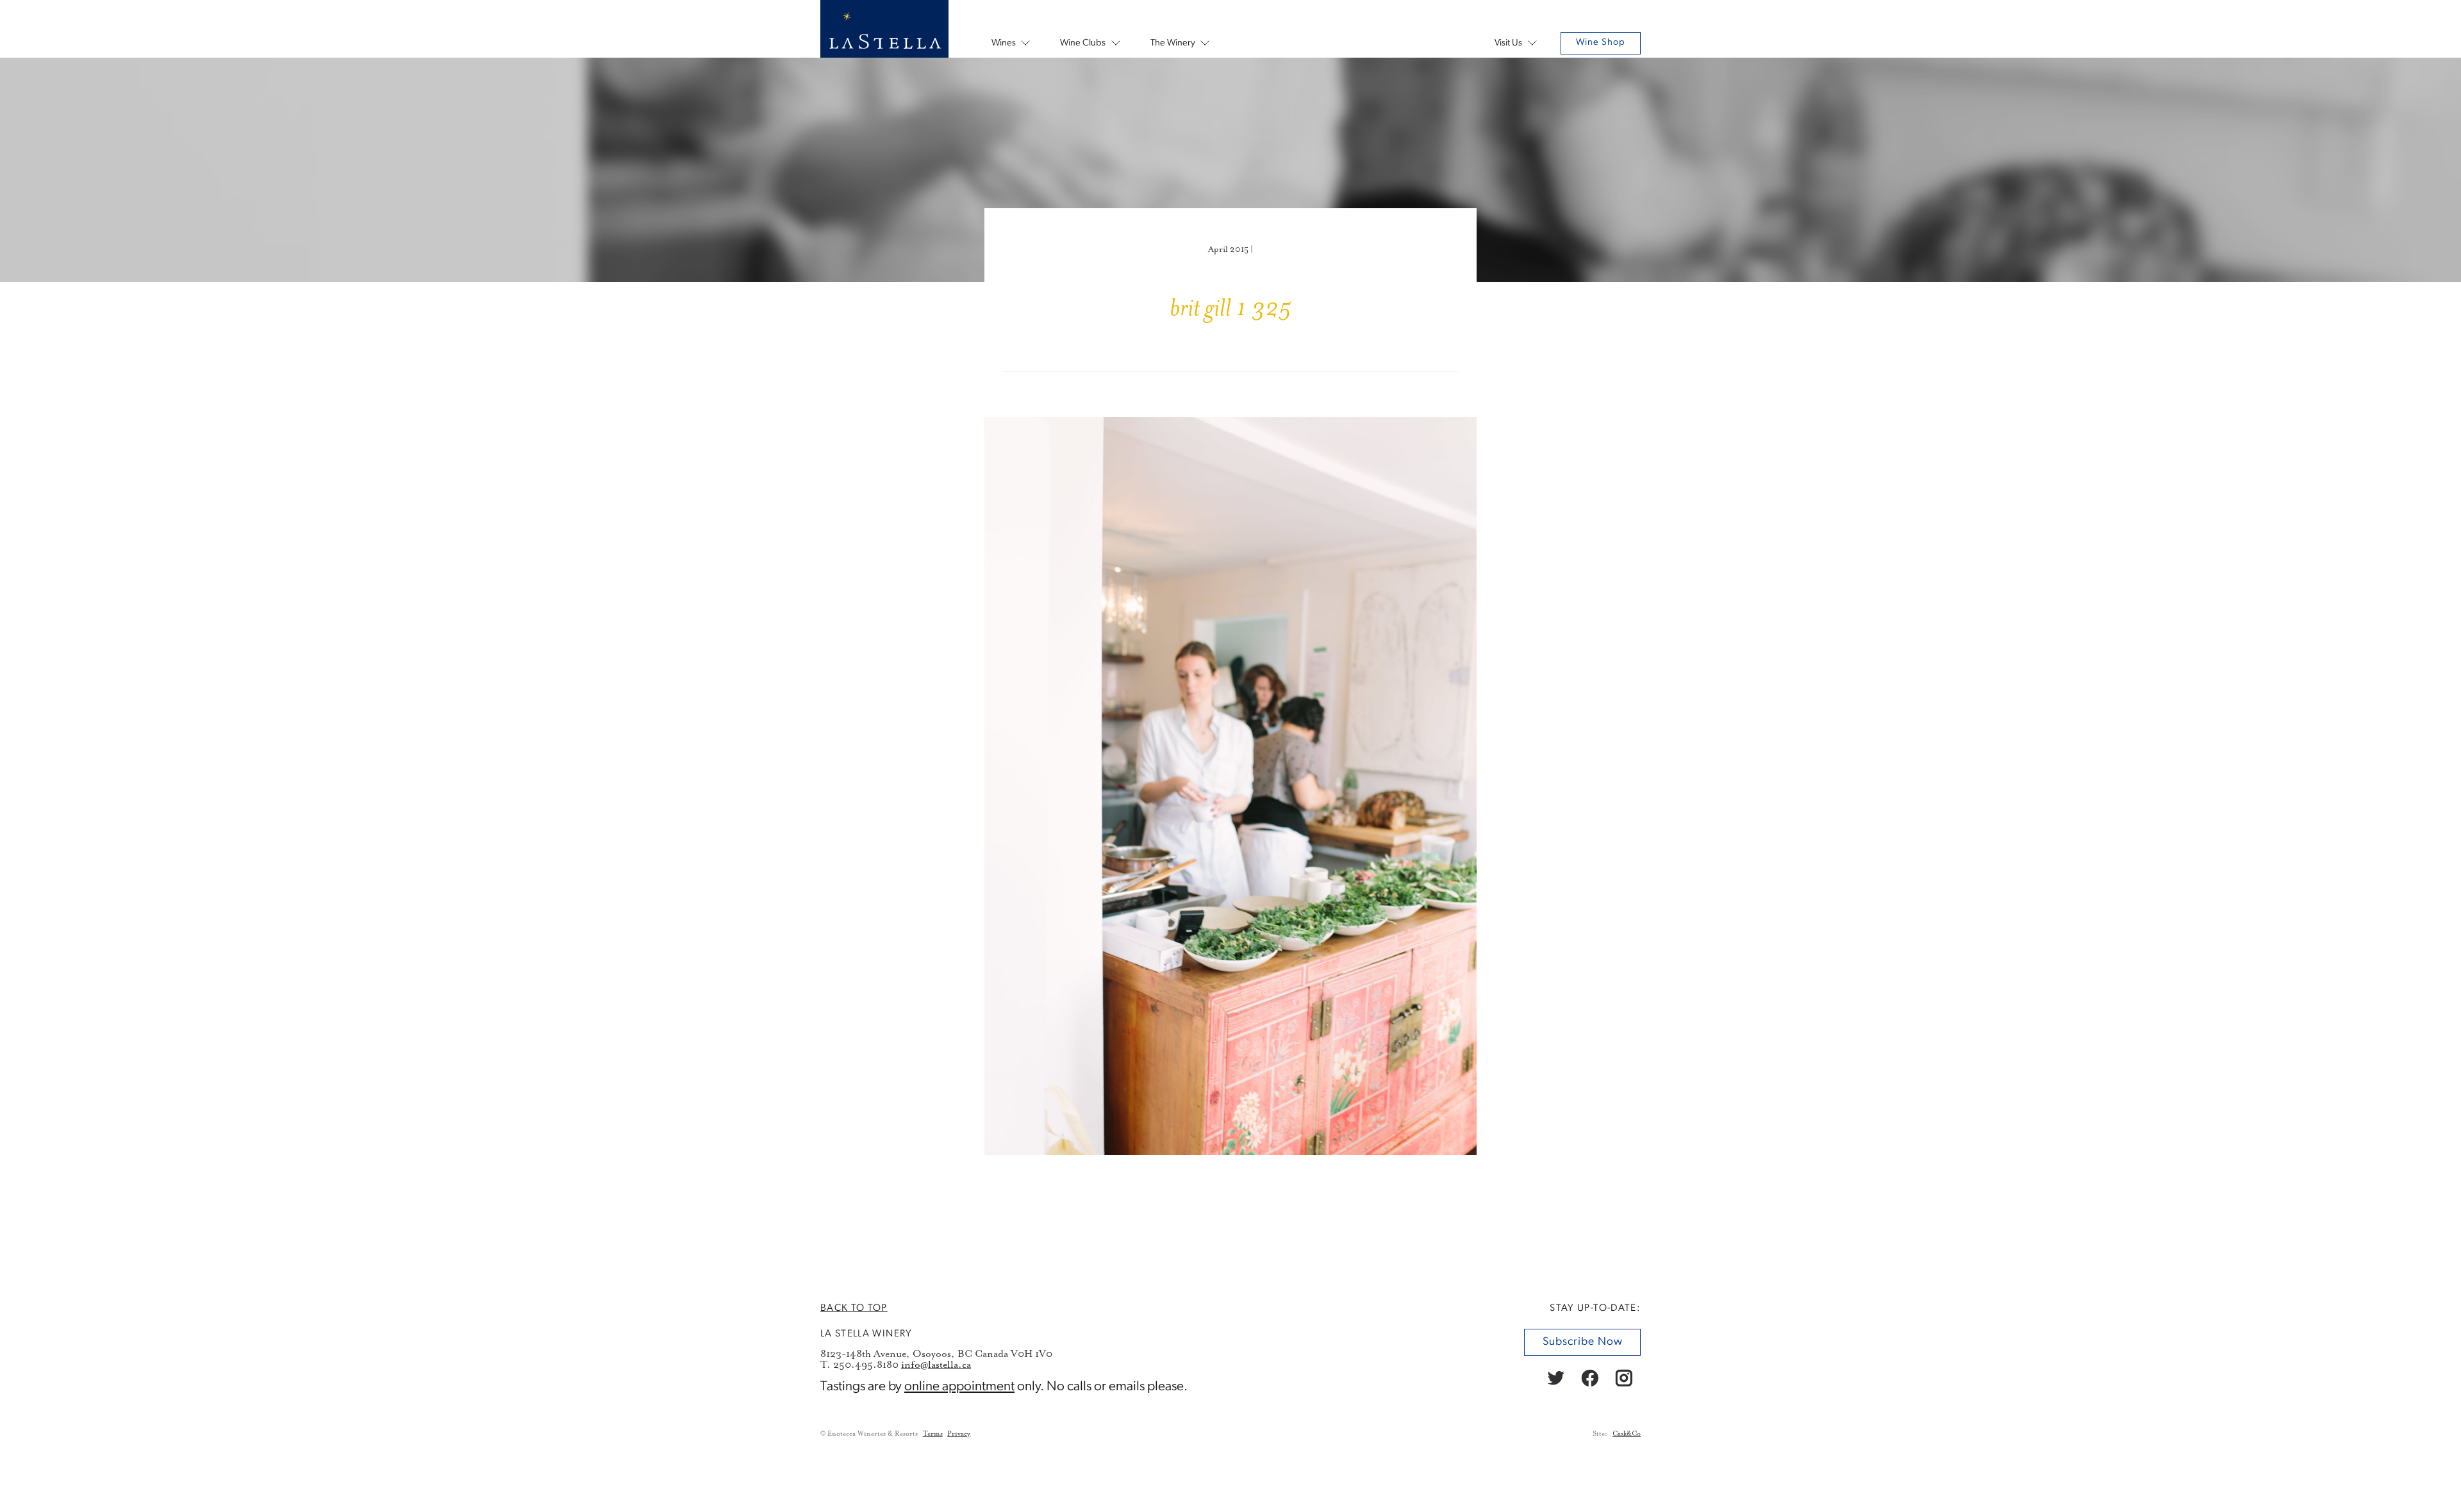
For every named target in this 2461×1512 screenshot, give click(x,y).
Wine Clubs (1083, 43)
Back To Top (854, 1308)
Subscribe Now (1582, 1342)
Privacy (959, 1434)
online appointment (959, 1387)
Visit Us (1508, 43)
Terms (933, 1434)
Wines (1004, 43)
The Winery (1173, 43)
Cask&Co (1627, 1434)
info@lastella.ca (936, 1365)
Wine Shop (1601, 43)
